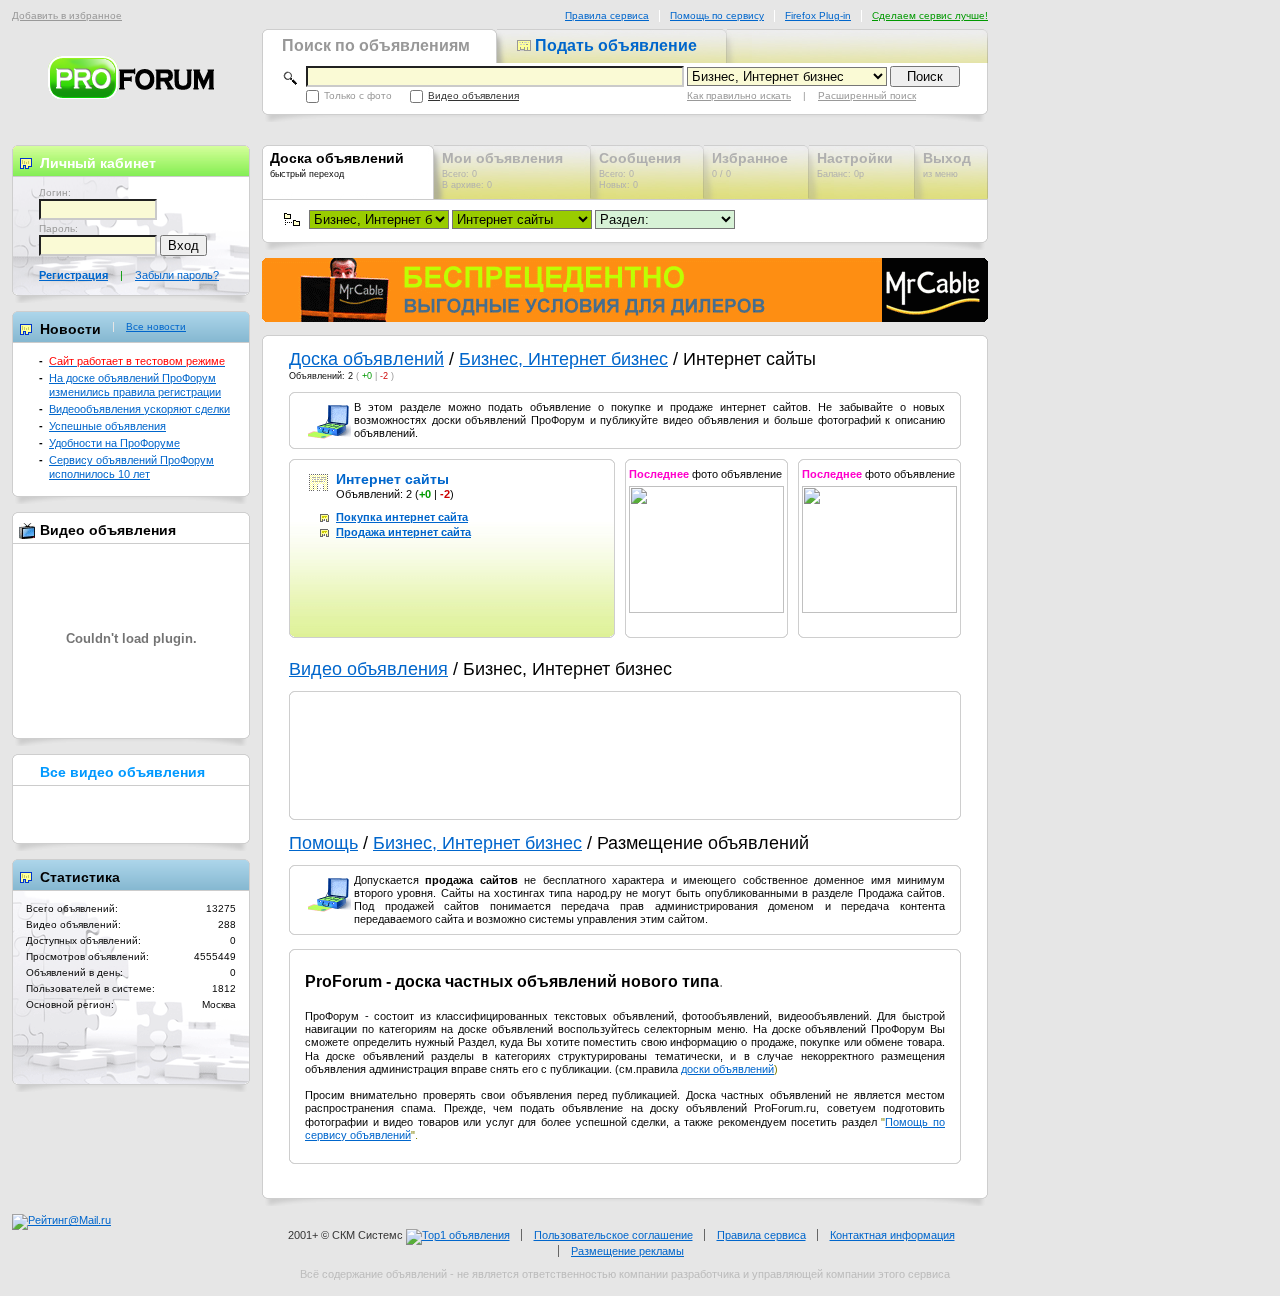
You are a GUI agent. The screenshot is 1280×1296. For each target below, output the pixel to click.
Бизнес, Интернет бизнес (563, 359)
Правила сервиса (607, 15)
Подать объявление (614, 45)
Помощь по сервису (717, 15)
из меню (947, 164)
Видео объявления (473, 95)
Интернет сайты (392, 479)
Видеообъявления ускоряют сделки (139, 409)
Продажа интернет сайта (403, 532)
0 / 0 (750, 164)
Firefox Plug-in (818, 15)
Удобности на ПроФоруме (114, 443)
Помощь (323, 843)
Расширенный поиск (867, 95)
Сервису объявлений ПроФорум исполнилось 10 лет (131, 466)
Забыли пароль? (177, 275)
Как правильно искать (739, 95)
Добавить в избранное (67, 15)
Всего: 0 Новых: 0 (640, 170)
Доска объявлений (366, 359)
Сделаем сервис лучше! (930, 15)
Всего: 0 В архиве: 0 (502, 170)
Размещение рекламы (627, 1251)
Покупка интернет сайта (402, 517)
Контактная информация (892, 1235)
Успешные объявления (107, 426)
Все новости (156, 327)
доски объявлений (727, 1069)
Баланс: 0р (855, 164)
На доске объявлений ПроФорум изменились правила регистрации (135, 384)
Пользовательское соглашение (613, 1235)
